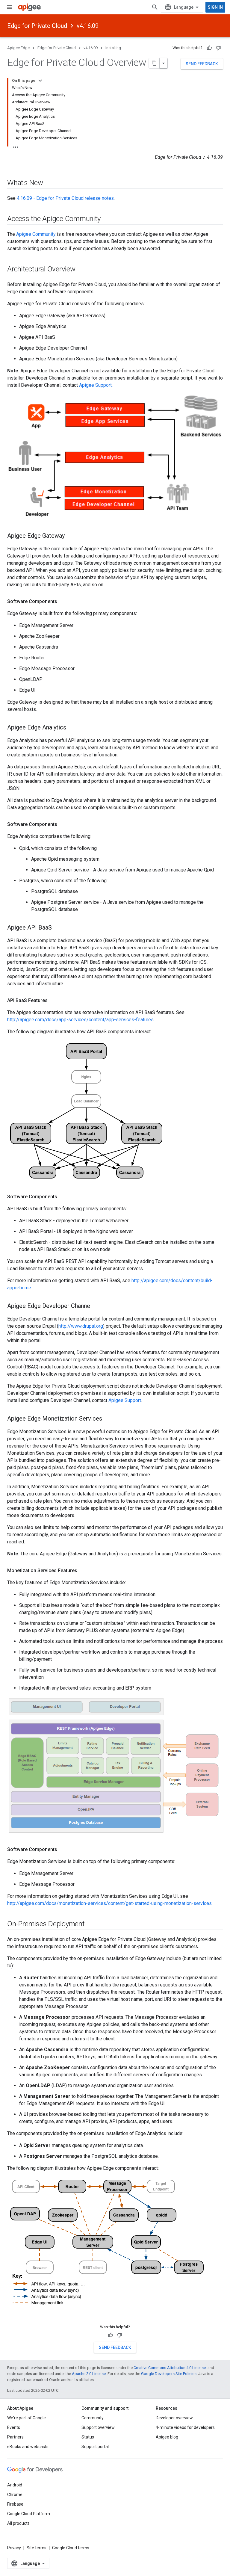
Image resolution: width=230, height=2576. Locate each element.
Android (15, 2485)
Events (14, 2427)
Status (88, 2437)
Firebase (15, 2504)
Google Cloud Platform (29, 2514)
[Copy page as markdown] (154, 63)
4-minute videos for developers (185, 2427)
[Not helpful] (218, 48)
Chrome (15, 2495)
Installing (113, 48)
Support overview (98, 2427)
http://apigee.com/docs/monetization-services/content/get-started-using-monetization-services (109, 1903)
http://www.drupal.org (81, 1326)
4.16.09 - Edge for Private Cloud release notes (65, 198)
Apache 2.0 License (89, 2374)
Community (93, 2418)
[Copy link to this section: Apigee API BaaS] (58, 928)
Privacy (14, 2548)
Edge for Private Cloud (37, 26)
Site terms (37, 2548)
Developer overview (174, 2418)
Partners (15, 2437)
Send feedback (202, 64)
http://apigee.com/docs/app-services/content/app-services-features (80, 1020)
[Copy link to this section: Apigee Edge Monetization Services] (108, 1419)
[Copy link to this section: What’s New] (49, 183)
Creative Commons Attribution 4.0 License (170, 2368)
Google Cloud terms (71, 2548)
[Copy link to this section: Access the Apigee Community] (108, 219)
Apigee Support (95, 385)
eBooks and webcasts (28, 2447)
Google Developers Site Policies (169, 2374)
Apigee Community (36, 234)
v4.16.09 (88, 26)
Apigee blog (167, 2437)
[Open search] (155, 7)
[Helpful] (209, 48)
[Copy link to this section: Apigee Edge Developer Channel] (98, 1306)
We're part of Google (27, 2418)
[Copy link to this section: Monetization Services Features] (83, 1571)
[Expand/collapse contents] (40, 81)
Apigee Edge (18, 48)
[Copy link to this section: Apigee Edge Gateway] (71, 536)
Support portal (95, 2447)
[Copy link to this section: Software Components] (63, 602)
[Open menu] (10, 7)
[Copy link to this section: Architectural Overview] (81, 270)
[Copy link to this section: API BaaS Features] (54, 1001)
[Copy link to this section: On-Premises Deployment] (91, 1924)
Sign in (215, 7)
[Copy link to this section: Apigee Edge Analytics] (72, 728)
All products (18, 2523)
